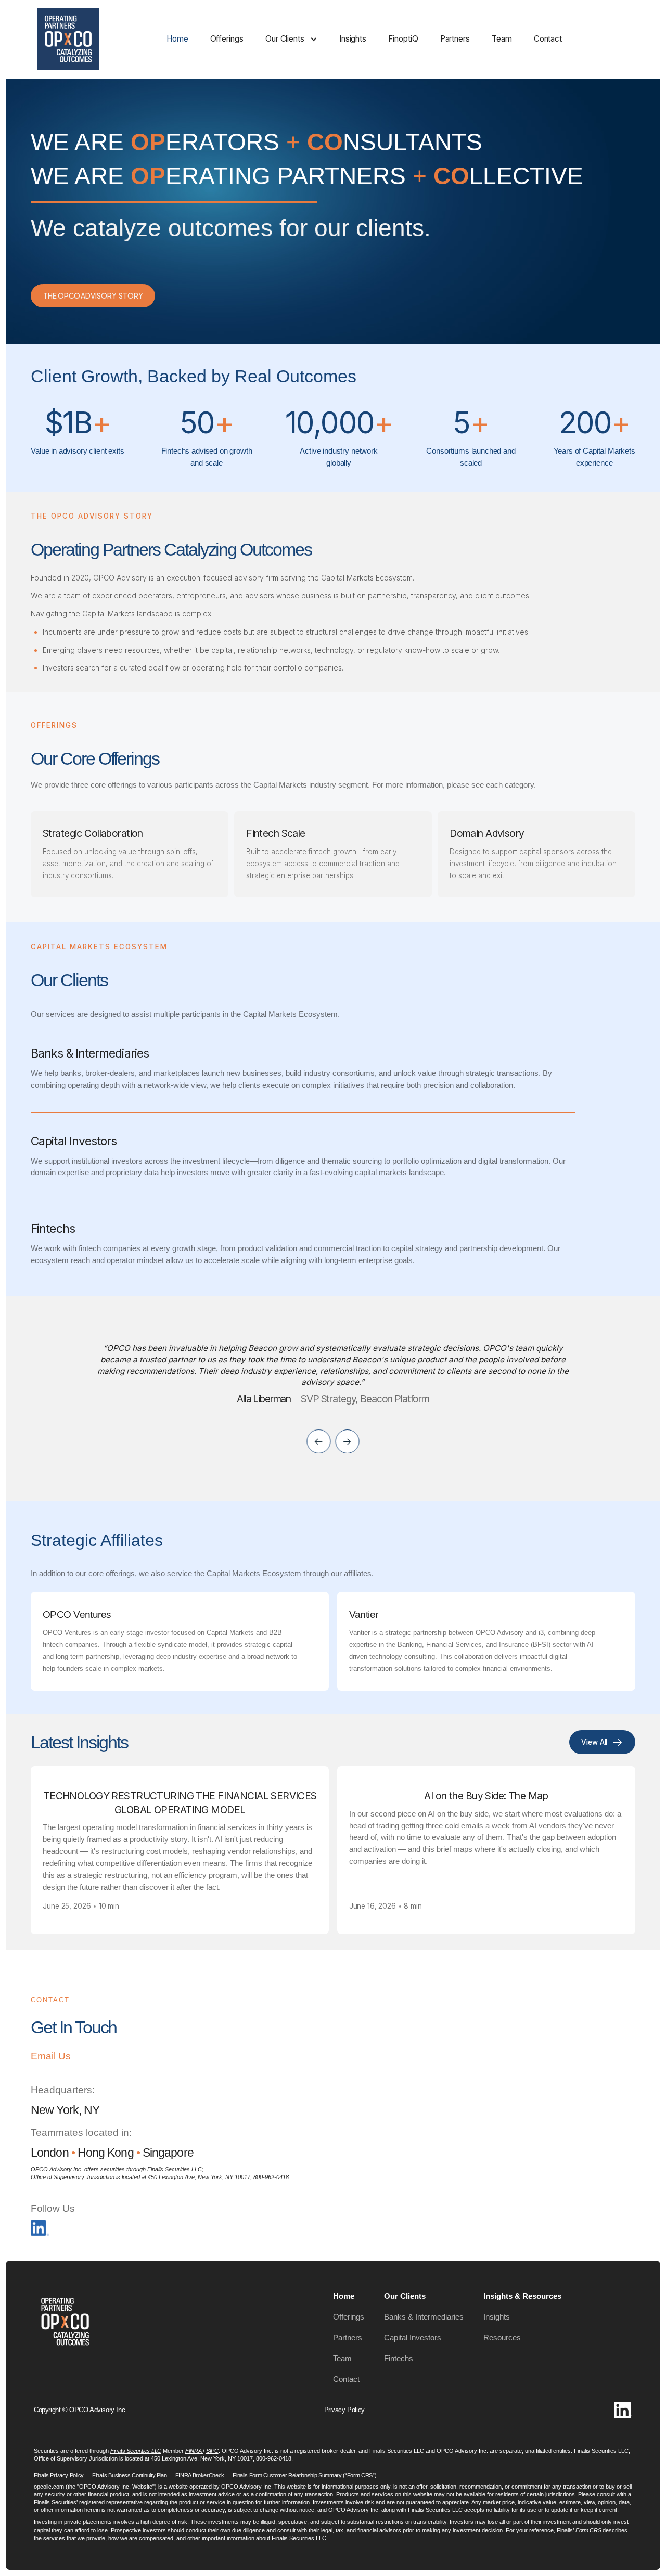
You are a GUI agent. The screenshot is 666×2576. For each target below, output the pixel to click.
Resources (502, 2337)
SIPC (212, 2451)
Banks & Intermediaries (424, 2317)
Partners (455, 39)
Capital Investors (413, 2337)
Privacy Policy (344, 2410)
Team (502, 39)
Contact (548, 39)
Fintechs (399, 2358)
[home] (68, 39)
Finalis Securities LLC (136, 2451)
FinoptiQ (403, 39)
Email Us (51, 2056)
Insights (353, 39)
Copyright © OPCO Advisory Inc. (80, 2410)
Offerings (227, 39)
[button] (291, 39)
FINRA (194, 2451)
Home (177, 39)
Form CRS (588, 2530)
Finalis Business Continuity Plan (130, 2475)
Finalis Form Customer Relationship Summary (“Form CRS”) (304, 2475)
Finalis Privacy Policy (59, 2475)
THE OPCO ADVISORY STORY (93, 296)
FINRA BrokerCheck (200, 2475)
